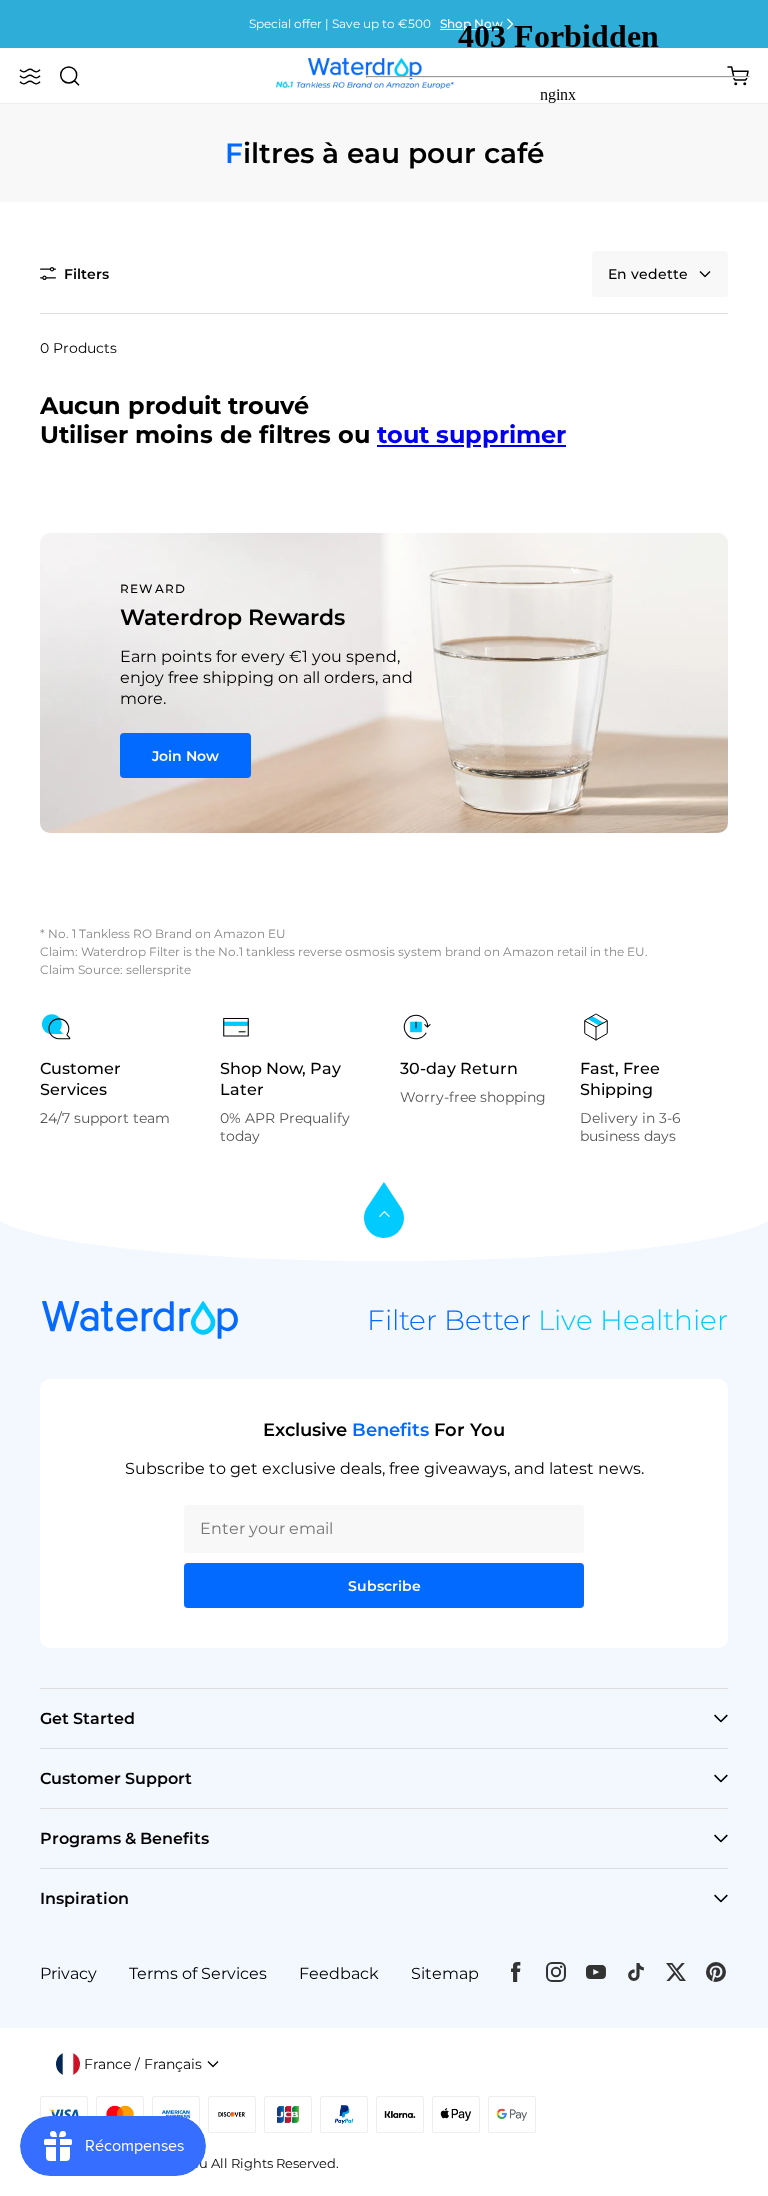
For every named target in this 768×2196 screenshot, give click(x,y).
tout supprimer (471, 434)
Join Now (185, 756)
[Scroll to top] (384, 1211)
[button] (30, 76)
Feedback (339, 1973)
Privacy (68, 1973)
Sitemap (445, 1973)
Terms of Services (198, 1973)
